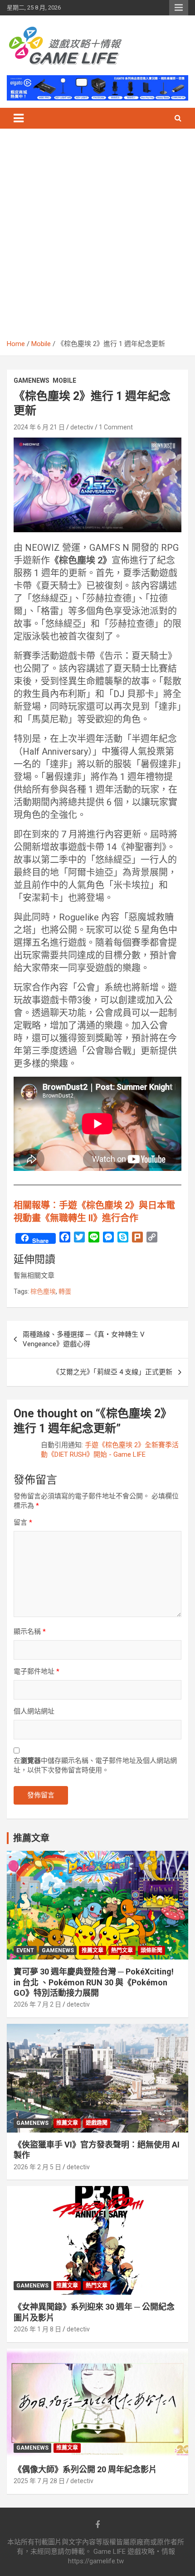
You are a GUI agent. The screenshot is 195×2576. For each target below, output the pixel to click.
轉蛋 (65, 1291)
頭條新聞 (151, 1950)
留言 (23, 1522)
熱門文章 (122, 1950)
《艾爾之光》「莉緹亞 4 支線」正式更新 (112, 1372)
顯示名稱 (30, 1632)
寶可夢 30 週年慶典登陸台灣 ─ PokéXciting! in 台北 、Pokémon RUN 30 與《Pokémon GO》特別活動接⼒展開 (94, 1982)
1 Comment (116, 427)
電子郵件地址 (37, 1671)
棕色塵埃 (43, 1291)
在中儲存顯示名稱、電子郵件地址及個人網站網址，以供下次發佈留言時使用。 (95, 1765)
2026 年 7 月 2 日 (37, 2004)
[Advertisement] (97, 237)
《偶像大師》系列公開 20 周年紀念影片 (85, 2469)
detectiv (82, 427)
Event (25, 1950)
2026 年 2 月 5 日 (37, 2167)
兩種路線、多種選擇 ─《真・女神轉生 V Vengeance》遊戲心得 (84, 1339)
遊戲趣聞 (97, 2123)
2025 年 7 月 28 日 (39, 2481)
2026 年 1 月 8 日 (37, 2329)
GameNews (32, 380)
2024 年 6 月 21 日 (39, 427)
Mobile (64, 380)
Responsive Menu (179, 8)
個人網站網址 (34, 1711)
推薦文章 (93, 1950)
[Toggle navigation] (19, 118)
